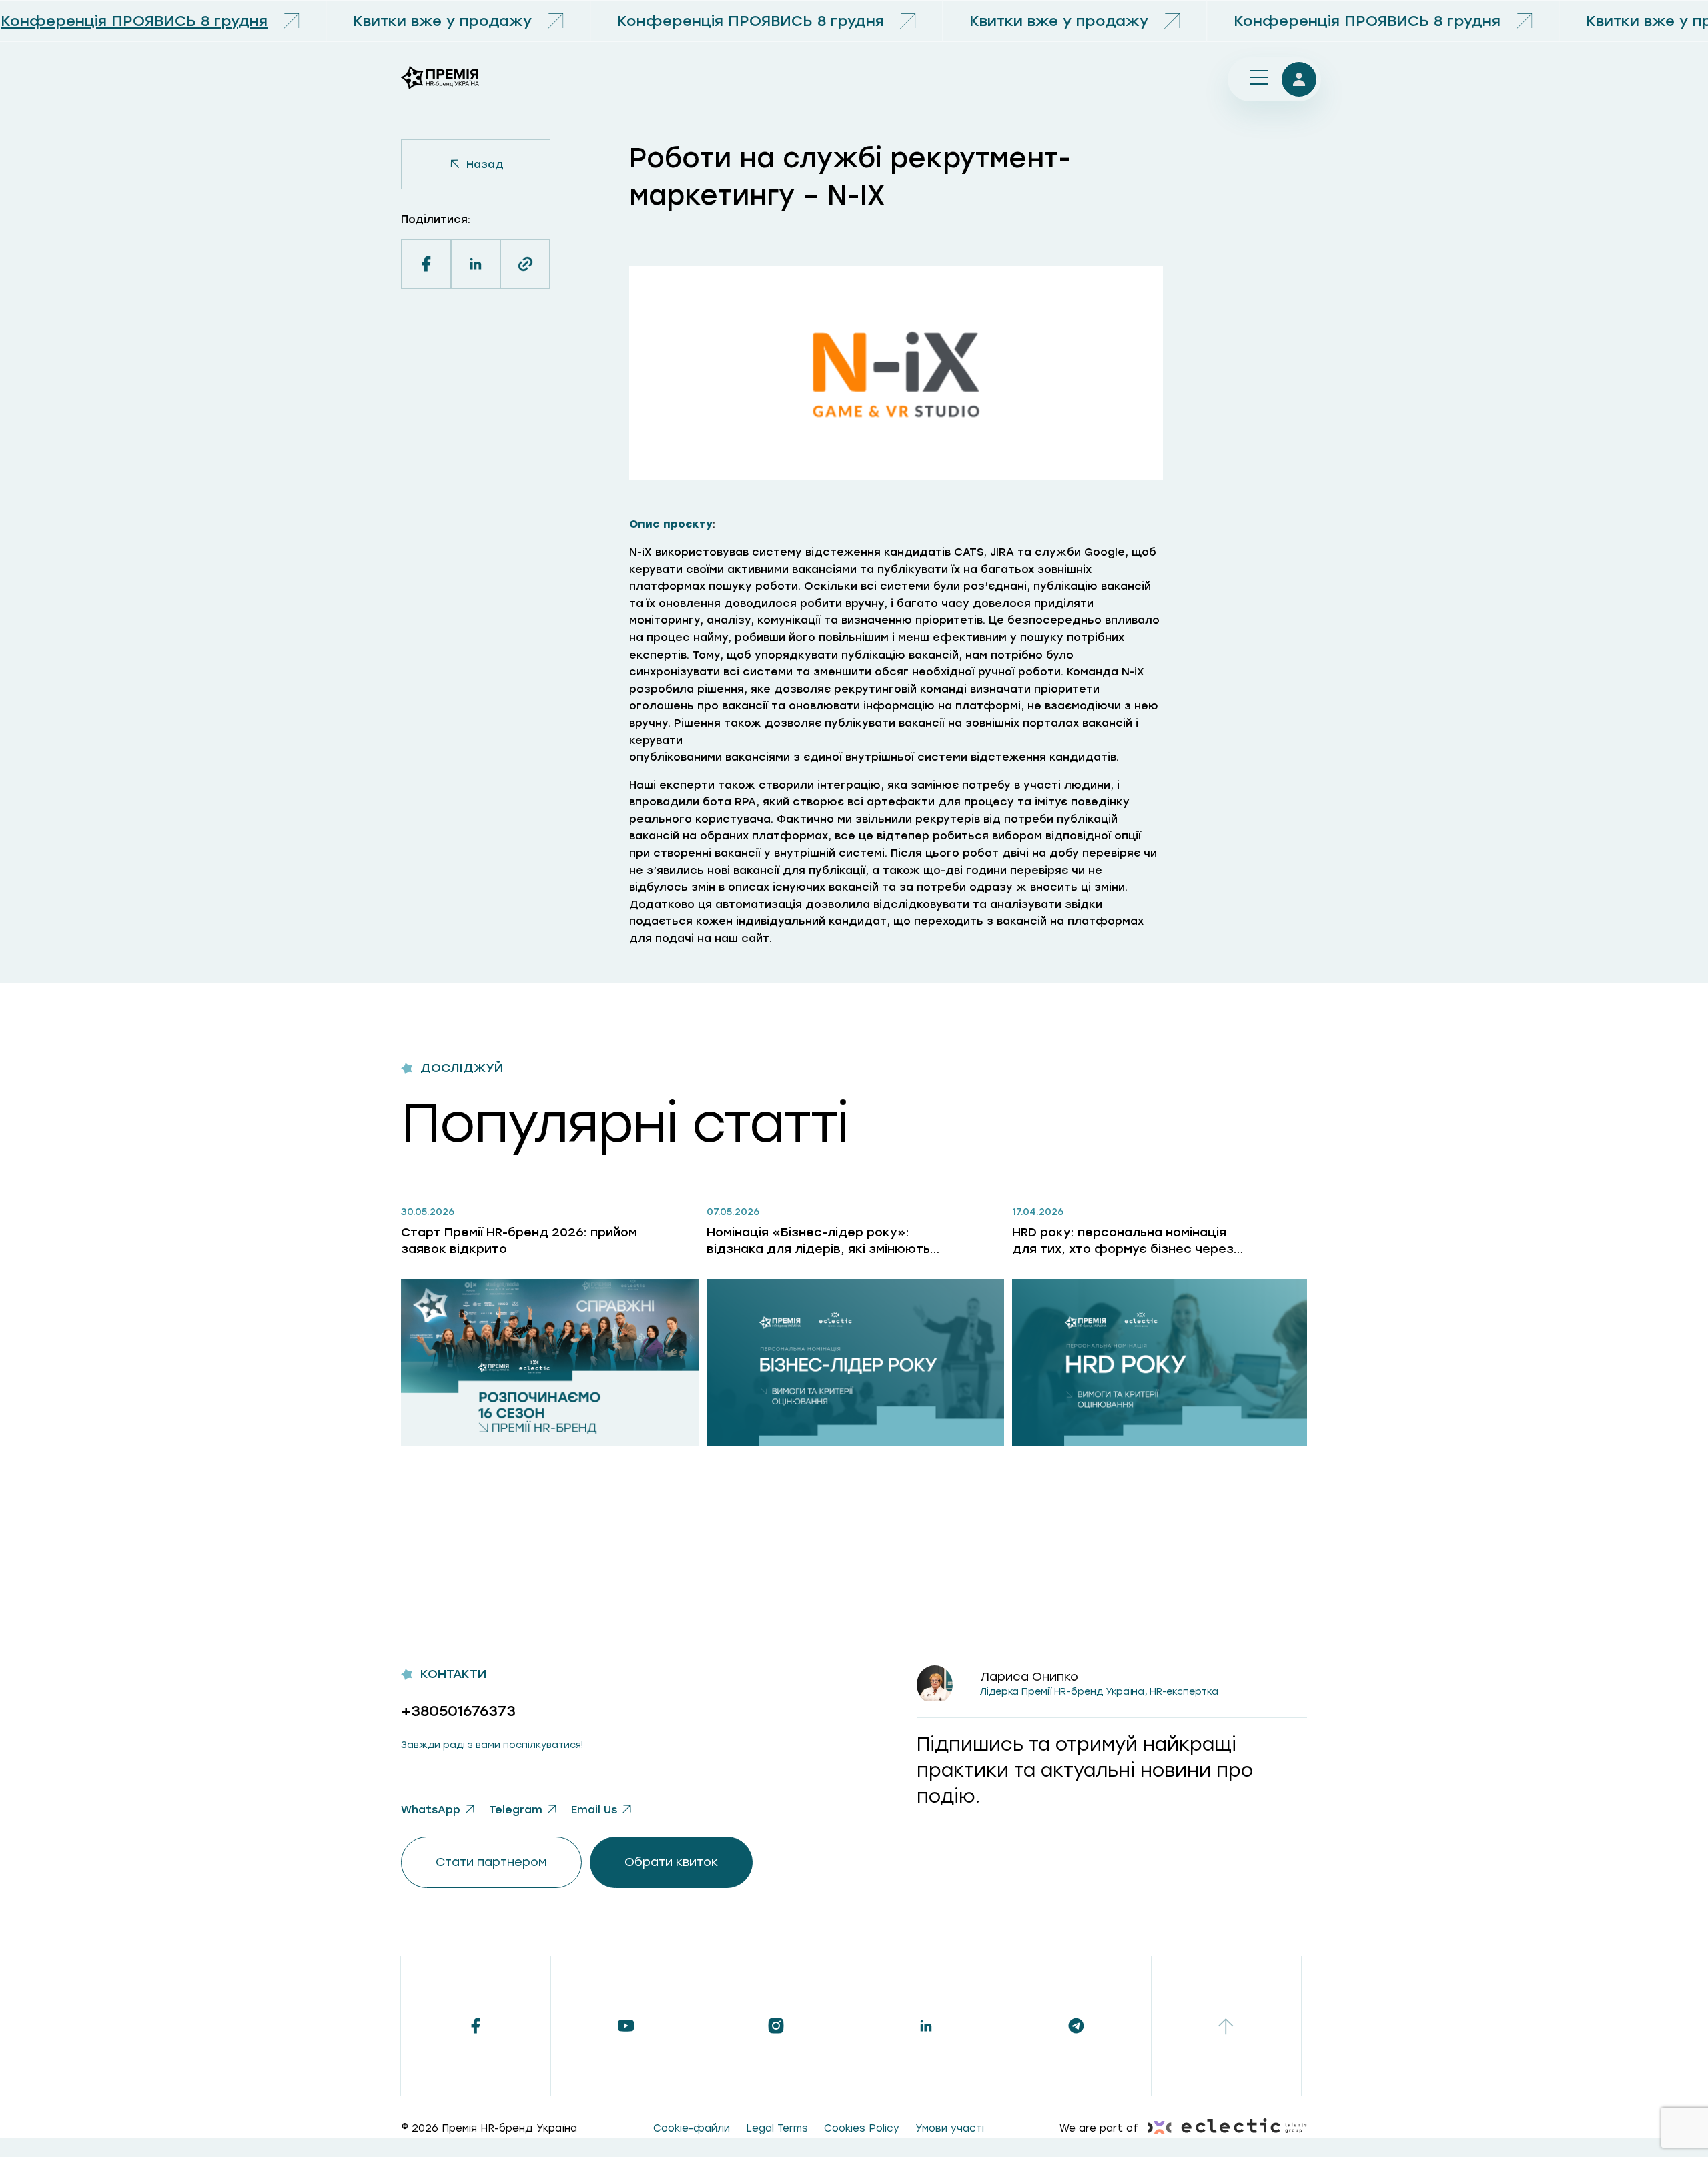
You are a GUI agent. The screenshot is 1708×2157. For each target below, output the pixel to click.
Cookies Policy (862, 2128)
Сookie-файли (692, 2128)
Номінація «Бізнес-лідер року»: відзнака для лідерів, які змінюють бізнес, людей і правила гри (818, 1241)
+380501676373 (458, 1711)
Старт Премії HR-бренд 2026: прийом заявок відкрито (519, 1241)
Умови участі (950, 2128)
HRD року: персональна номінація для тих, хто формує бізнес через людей (1123, 1241)
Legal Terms (777, 2128)
